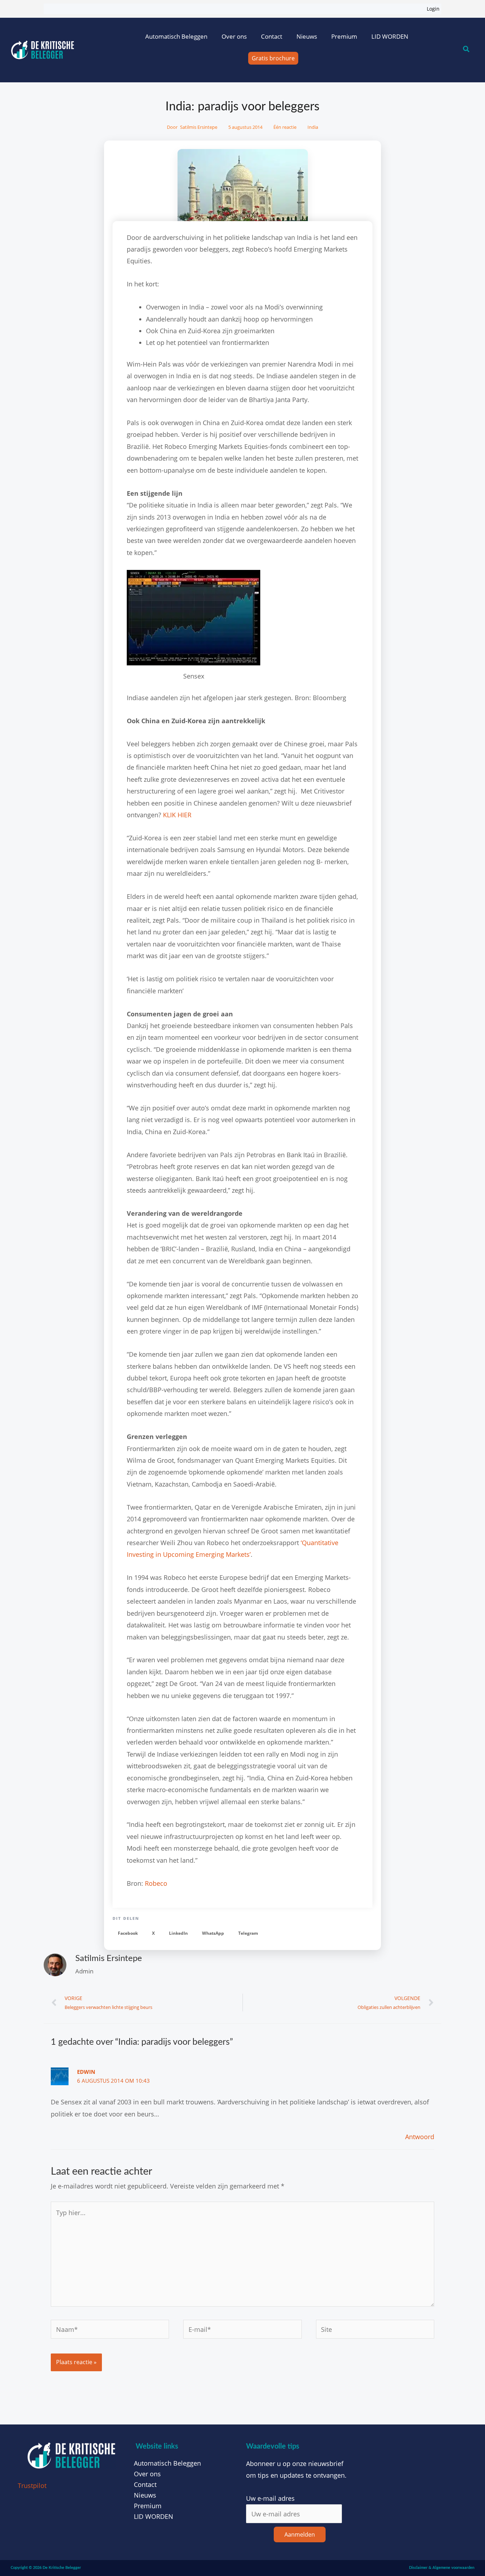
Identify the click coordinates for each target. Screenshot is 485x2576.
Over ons (234, 36)
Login (433, 9)
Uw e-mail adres (270, 2498)
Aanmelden (300, 2534)
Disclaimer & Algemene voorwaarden (442, 2568)
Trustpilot (32, 2486)
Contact (272, 36)
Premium (344, 36)
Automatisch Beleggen (176, 36)
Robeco (156, 1883)
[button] (128, 1934)
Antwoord (420, 2137)
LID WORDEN (390, 36)
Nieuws (307, 36)
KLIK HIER (177, 815)
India (313, 127)
